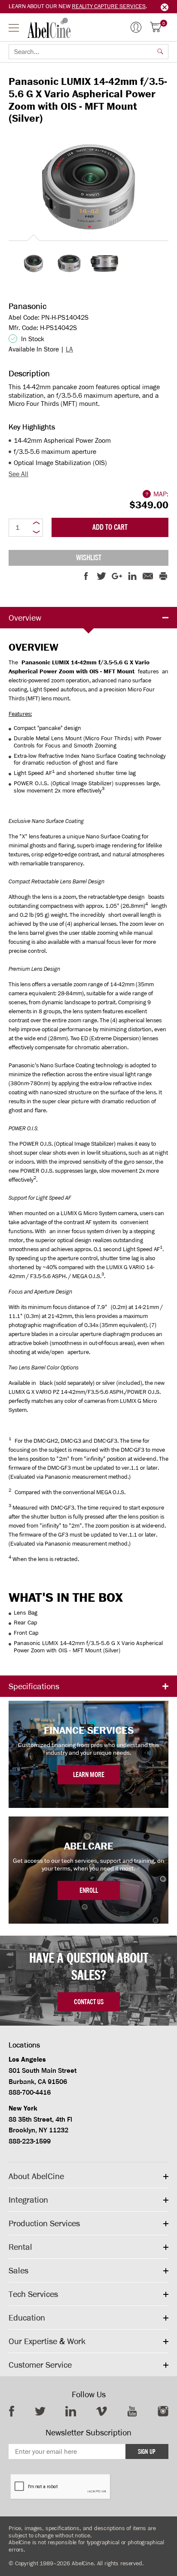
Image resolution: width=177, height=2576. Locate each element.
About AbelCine (36, 2176)
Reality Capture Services (109, 6)
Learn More (89, 1775)
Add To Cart (110, 527)
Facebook (12, 2411)
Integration (28, 2200)
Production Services (44, 2223)
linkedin (71, 2411)
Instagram (163, 2411)
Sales (18, 2270)
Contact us (89, 2002)
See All (18, 474)
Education (27, 2318)
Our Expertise (33, 2341)
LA (69, 349)
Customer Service (40, 2365)
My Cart (164, 24)
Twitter (40, 2411)
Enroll (89, 1890)
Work (76, 2341)
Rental (20, 2247)
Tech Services (33, 2294)
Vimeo (102, 2411)
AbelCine (49, 28)
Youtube (132, 2411)
